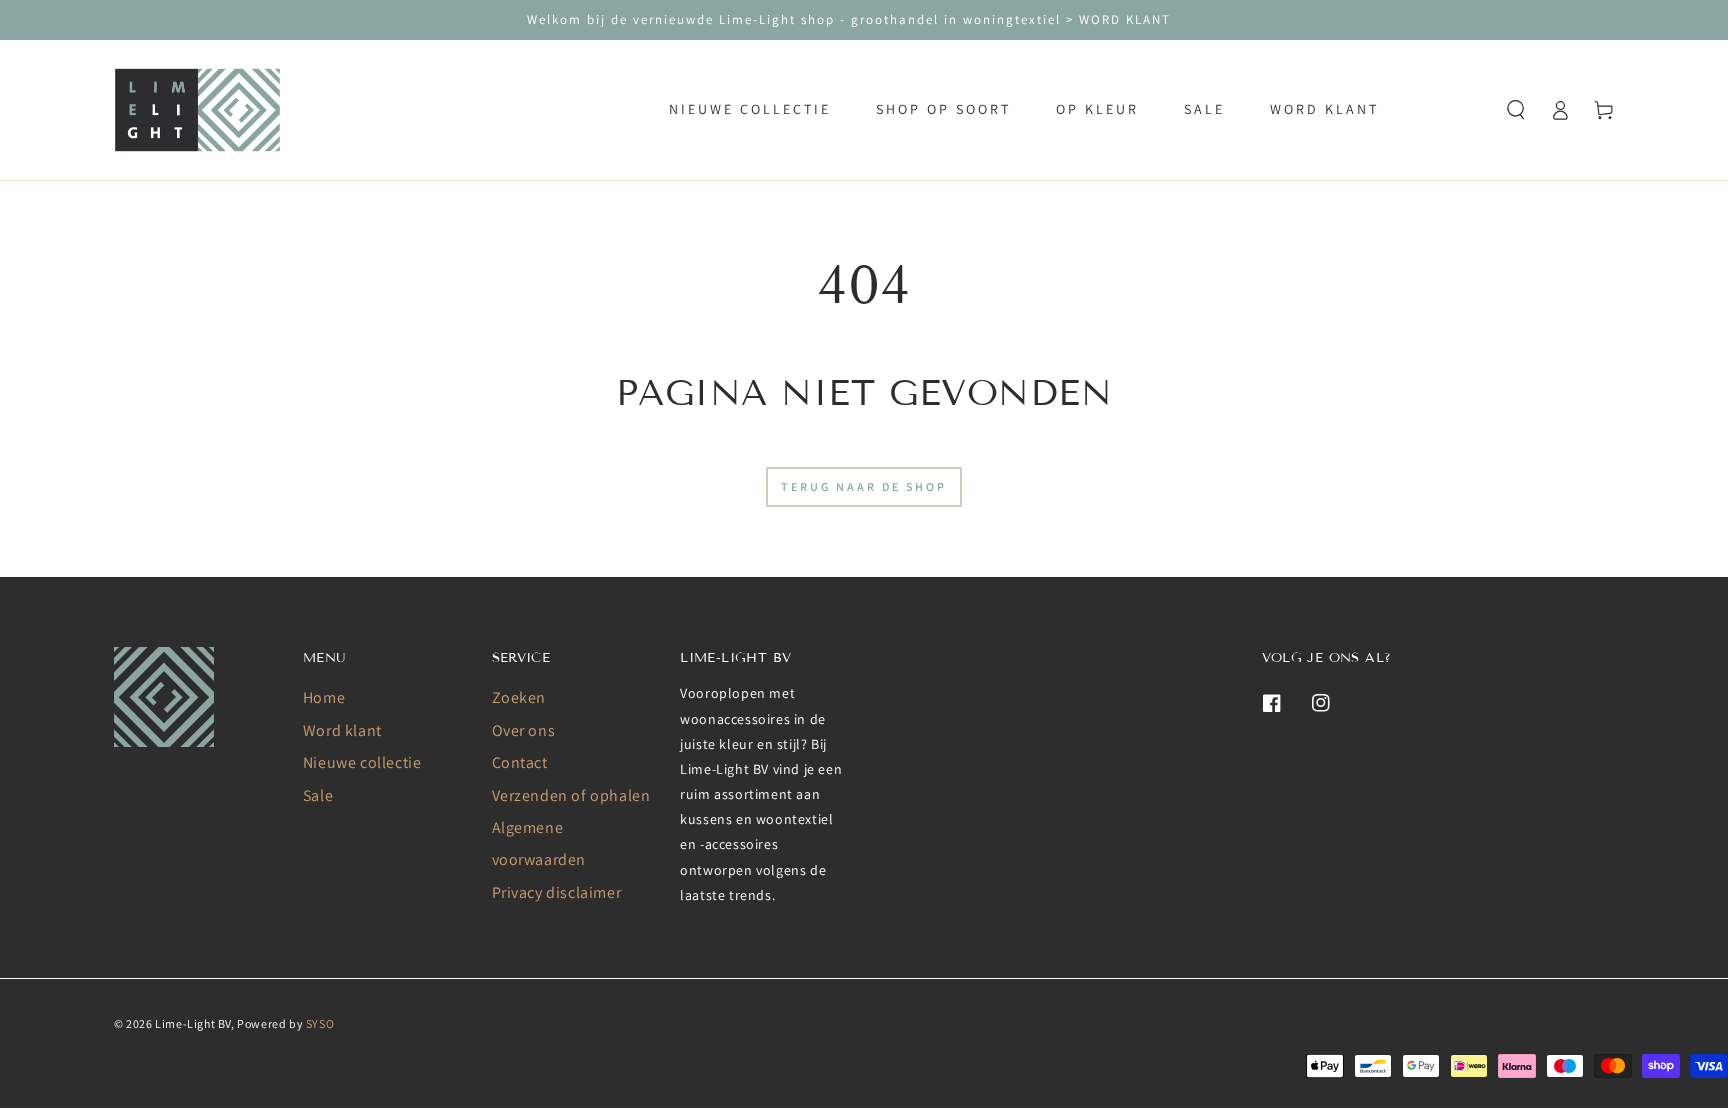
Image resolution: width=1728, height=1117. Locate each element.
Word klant (342, 730)
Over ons (524, 730)
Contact (520, 762)
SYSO (320, 1023)
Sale (318, 795)
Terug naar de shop (864, 486)
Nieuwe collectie (362, 762)
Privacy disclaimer (557, 892)
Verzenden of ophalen (571, 795)
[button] (1516, 110)
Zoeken (519, 697)
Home (324, 697)
